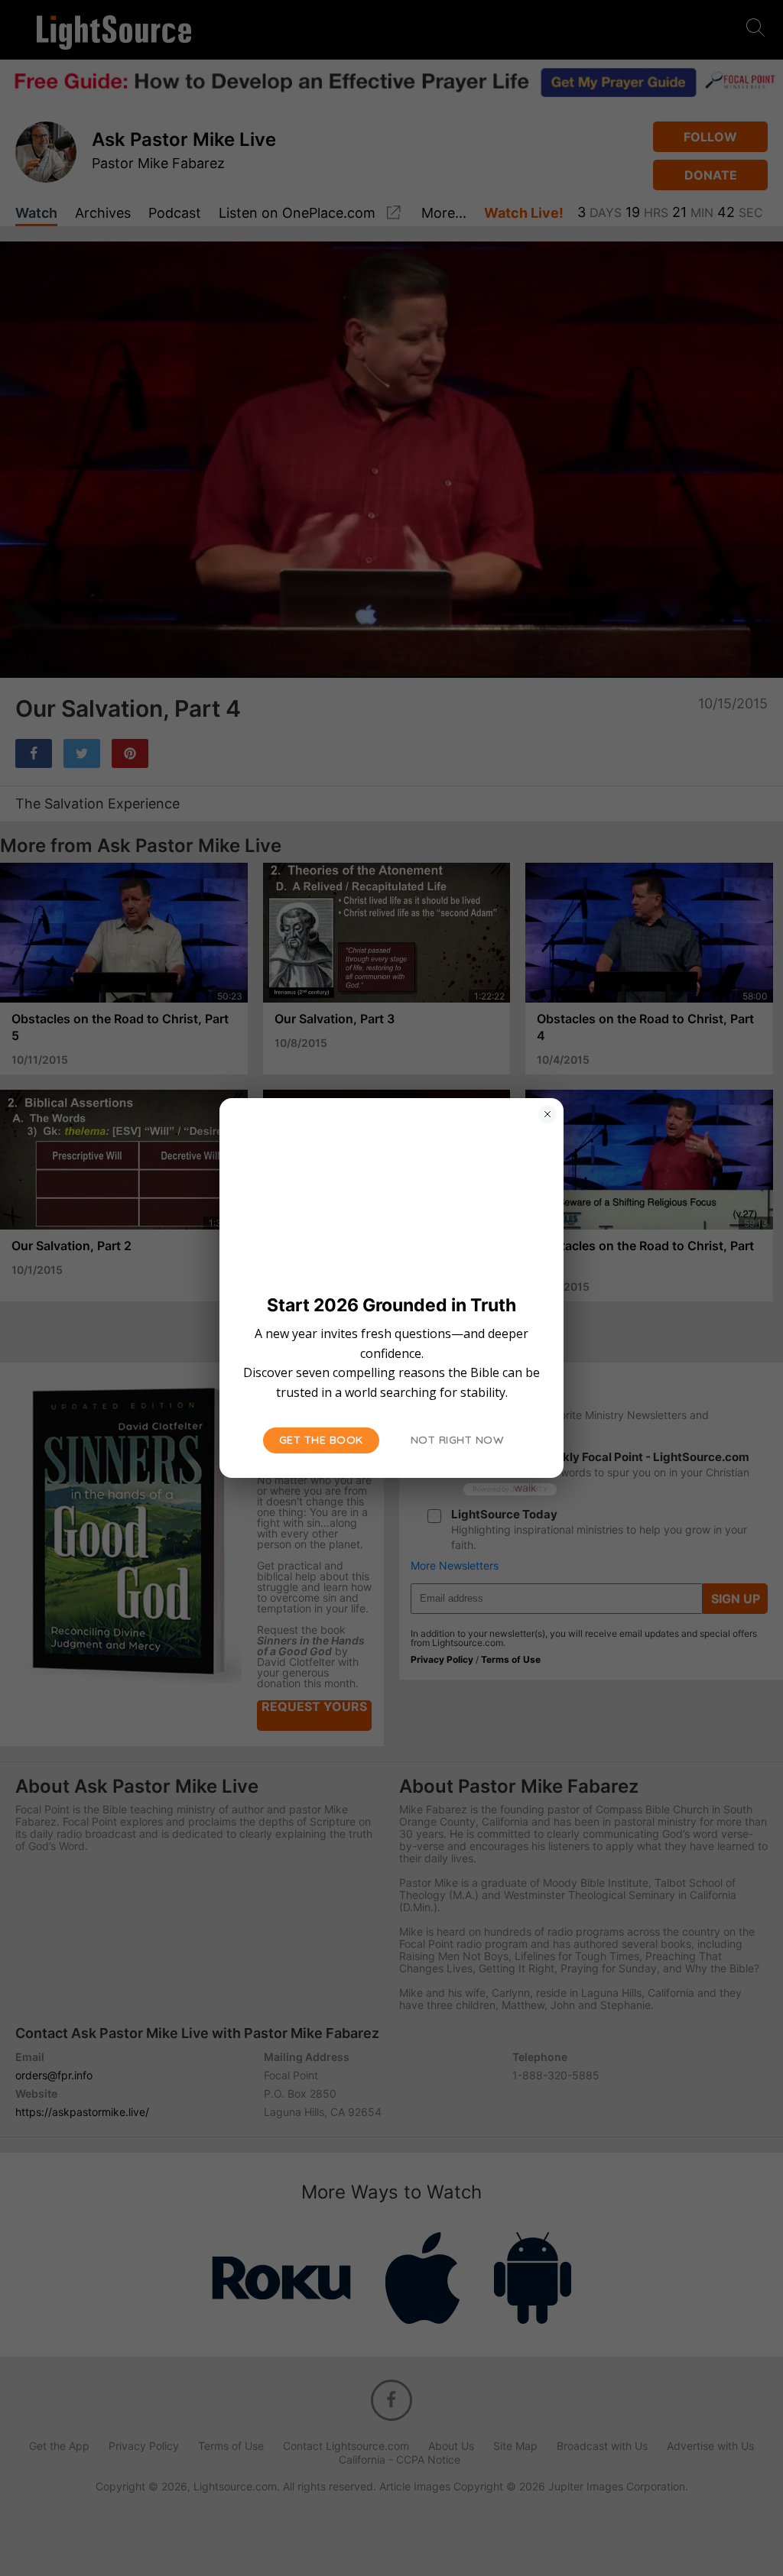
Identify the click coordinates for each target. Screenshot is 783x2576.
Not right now (458, 1440)
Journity (529, 1489)
